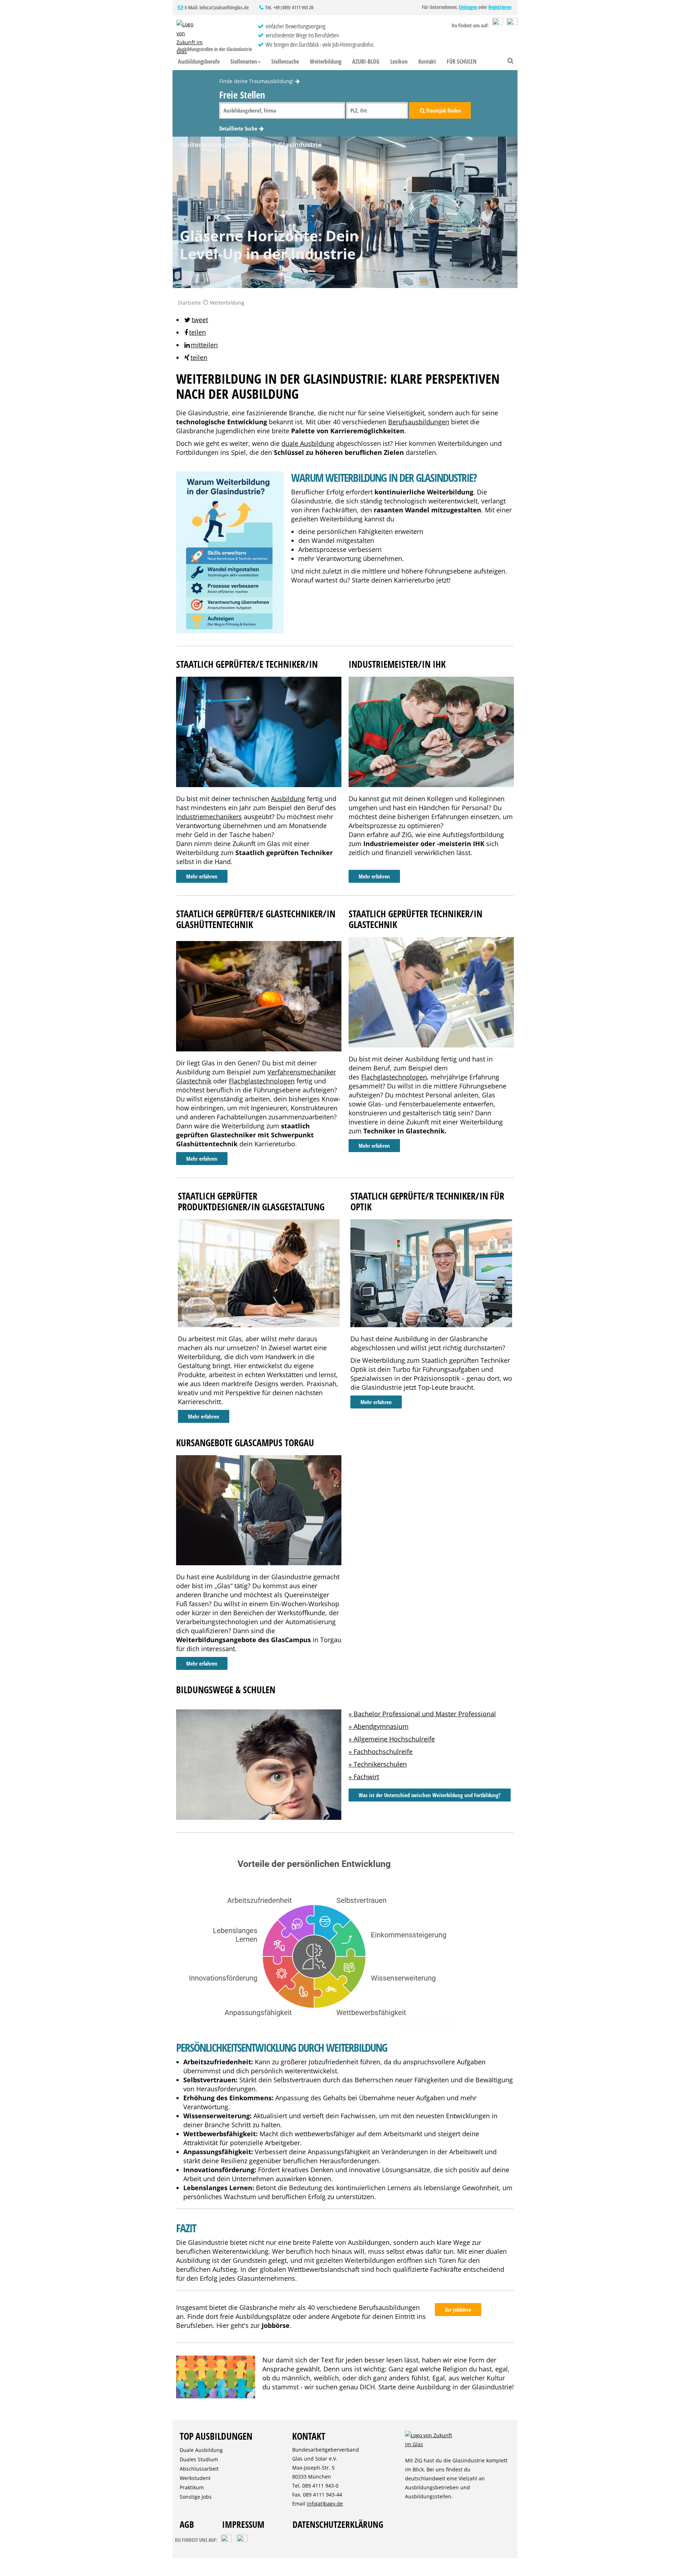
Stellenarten (244, 61)
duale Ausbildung (308, 443)
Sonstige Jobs (196, 2497)
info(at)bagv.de (325, 2504)
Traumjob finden (443, 110)
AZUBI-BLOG (366, 61)
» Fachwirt (364, 1777)
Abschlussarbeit (199, 2469)
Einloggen (469, 7)
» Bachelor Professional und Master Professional (422, 1714)
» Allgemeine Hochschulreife (392, 1739)
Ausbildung (288, 799)
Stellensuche (285, 61)
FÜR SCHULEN (462, 61)
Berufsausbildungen (419, 422)
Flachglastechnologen (262, 1081)
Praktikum (192, 2487)
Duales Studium (199, 2459)
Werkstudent (195, 2478)
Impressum (243, 2524)
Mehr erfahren (202, 876)
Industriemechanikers (209, 817)
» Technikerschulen (378, 1764)
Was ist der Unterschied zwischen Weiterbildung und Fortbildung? (430, 1795)
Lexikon (399, 61)
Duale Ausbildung (201, 2450)
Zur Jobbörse (458, 2310)
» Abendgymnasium (379, 1726)
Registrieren (500, 7)
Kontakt (427, 61)
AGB (187, 2524)
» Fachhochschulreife (381, 1751)
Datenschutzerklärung (338, 2524)
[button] (196, 320)
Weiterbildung (326, 61)
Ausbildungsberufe (199, 61)
